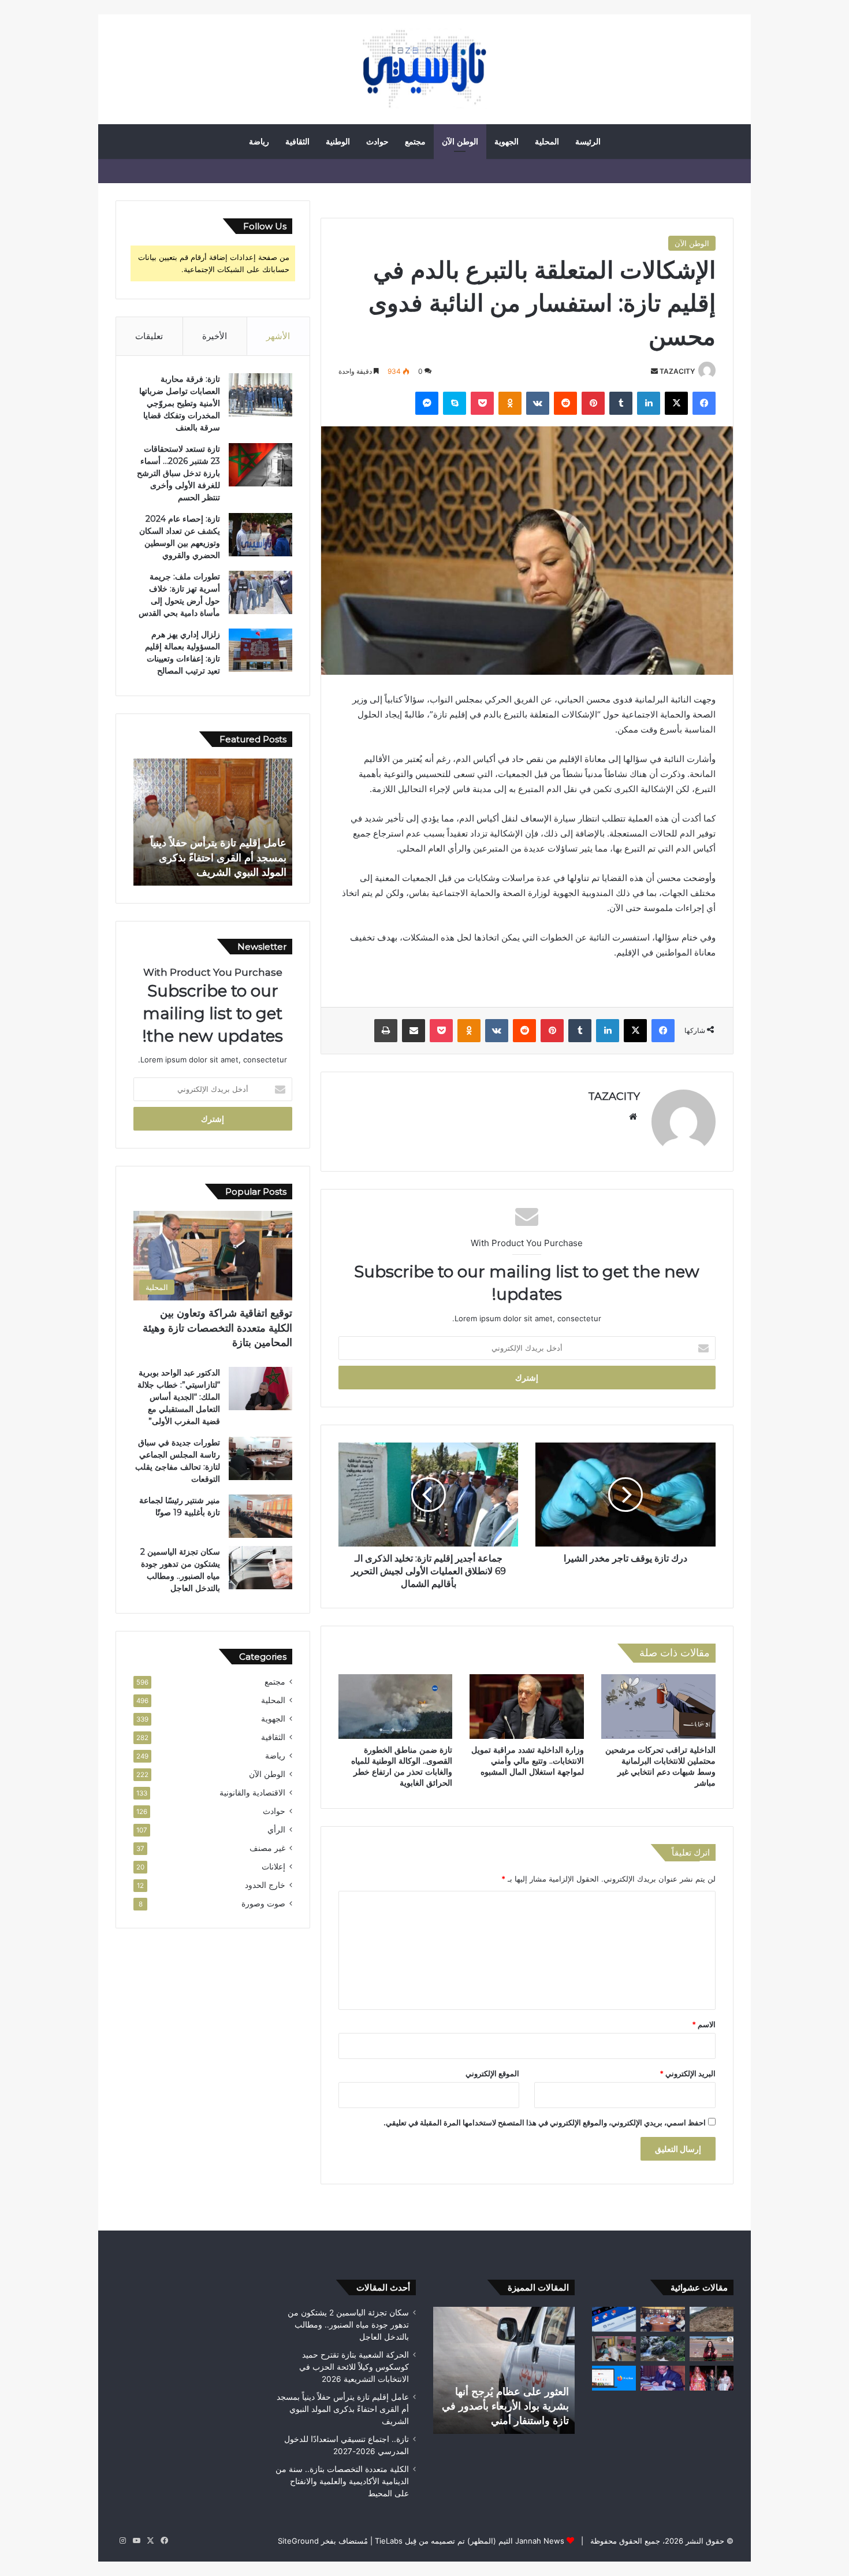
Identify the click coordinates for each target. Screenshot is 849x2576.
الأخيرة (215, 336)
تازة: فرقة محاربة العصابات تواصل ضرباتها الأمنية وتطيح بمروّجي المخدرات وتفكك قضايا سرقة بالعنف (180, 403)
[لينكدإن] (649, 403)
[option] (213, 822)
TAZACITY (677, 371)
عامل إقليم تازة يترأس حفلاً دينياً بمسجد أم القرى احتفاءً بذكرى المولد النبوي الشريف (343, 2409)
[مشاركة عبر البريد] (414, 1031)
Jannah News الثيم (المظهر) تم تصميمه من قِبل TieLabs (470, 2541)
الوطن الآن (460, 142)
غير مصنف (267, 1848)
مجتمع (415, 142)
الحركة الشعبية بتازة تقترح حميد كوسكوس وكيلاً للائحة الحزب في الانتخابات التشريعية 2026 (354, 2367)
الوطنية (338, 142)
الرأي (276, 1830)
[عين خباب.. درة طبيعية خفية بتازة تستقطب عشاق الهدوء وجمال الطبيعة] (662, 2349)
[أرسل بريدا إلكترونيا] (654, 371)
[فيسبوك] (704, 403)
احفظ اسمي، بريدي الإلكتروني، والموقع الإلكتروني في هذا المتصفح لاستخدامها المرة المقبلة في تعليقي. (545, 2122)
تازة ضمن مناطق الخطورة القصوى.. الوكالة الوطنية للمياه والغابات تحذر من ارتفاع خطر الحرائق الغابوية (402, 1766)
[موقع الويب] (633, 1117)
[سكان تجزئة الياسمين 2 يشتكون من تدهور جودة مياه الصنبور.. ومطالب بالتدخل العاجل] (260, 1568)
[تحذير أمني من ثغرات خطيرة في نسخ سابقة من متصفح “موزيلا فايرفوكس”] (614, 2378)
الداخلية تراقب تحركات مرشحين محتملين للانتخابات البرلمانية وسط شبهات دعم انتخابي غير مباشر (660, 1766)
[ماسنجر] (427, 403)
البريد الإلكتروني (688, 2073)
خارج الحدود (265, 1885)
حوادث (377, 142)
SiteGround (298, 2541)
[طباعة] (386, 1031)
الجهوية (507, 142)
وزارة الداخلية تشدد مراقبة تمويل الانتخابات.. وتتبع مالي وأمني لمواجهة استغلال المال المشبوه (528, 1761)
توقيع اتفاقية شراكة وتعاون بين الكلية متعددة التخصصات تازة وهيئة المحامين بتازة (217, 1328)
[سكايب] (455, 403)
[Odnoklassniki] (510, 403)
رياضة (259, 142)
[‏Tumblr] (621, 403)
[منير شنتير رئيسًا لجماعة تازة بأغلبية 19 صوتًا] (260, 1516)
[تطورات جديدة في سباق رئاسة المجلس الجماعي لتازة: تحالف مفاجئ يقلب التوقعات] (260, 1458)
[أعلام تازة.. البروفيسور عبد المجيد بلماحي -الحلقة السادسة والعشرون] (662, 2378)
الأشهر (278, 336)
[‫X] (676, 403)
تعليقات (149, 336)
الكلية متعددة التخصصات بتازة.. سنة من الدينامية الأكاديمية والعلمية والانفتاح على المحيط (342, 2481)
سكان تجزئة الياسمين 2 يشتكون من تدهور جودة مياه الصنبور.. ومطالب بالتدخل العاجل (348, 2325)
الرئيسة (588, 142)
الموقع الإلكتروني (492, 2073)
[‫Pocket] (482, 403)
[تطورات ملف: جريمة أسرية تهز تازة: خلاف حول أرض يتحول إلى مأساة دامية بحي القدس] (260, 592)
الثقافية (297, 142)
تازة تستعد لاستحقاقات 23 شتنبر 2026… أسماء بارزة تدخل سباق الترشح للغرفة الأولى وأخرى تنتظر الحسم (178, 473)
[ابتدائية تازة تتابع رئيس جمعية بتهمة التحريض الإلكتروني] (614, 2319)
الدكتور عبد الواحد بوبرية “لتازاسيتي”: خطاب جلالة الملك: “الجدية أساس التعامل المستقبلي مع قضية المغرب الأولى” (179, 1397)
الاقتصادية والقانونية (252, 1793)
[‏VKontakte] (538, 403)
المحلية (547, 142)
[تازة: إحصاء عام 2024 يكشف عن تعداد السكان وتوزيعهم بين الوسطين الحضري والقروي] (260, 535)
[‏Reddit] (565, 403)
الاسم (704, 2024)
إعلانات (273, 1867)
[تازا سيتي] (425, 69)
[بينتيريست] (593, 403)
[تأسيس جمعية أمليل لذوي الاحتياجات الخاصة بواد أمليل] (662, 2319)
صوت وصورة (263, 1904)
